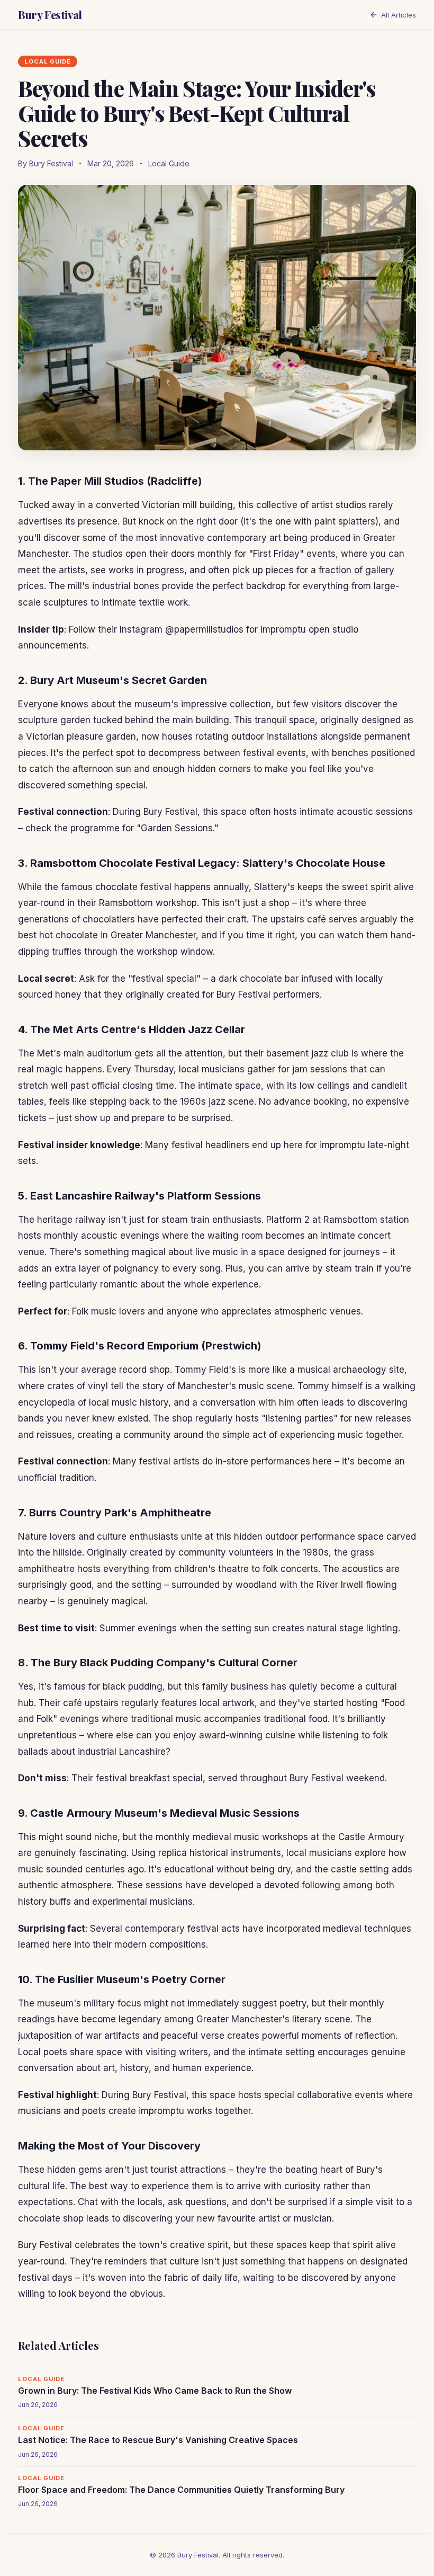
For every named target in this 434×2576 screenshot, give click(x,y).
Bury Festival (50, 15)
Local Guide (169, 163)
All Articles (399, 15)
